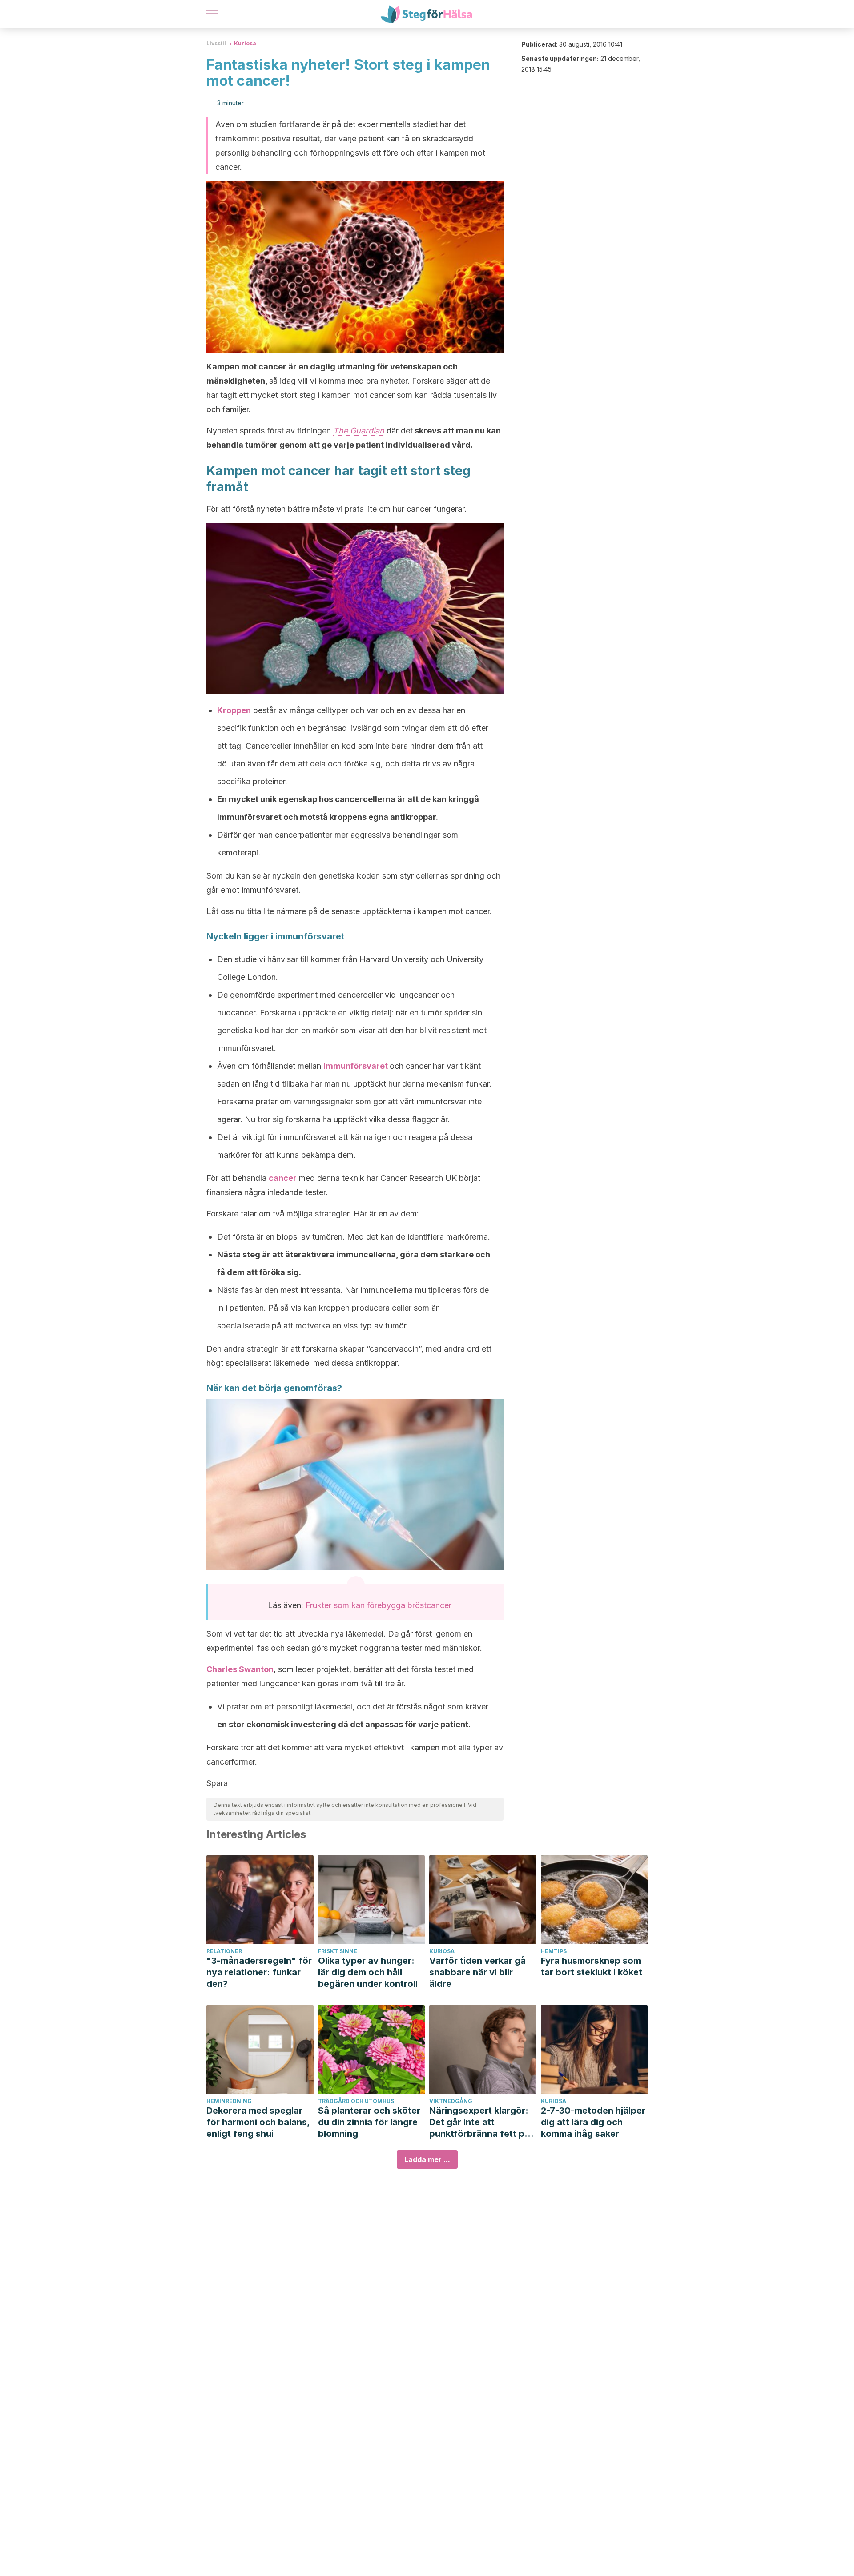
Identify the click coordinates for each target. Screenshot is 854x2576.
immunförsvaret (356, 1066)
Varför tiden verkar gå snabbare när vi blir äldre (477, 1972)
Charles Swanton (240, 1669)
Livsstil (216, 43)
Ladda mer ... (427, 2159)
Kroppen (234, 710)
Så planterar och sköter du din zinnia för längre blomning (369, 2122)
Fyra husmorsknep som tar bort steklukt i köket (592, 1966)
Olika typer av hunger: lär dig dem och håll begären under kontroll (368, 1972)
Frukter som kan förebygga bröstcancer (379, 1605)
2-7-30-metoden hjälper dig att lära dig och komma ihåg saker (593, 2122)
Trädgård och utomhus (356, 2101)
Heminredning (229, 2101)
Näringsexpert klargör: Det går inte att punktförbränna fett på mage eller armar (479, 2122)
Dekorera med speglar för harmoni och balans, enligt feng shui (258, 2122)
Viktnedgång (451, 2101)
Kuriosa (245, 43)
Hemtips (554, 1951)
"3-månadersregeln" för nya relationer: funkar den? (259, 1972)
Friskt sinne (338, 1951)
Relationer (224, 1951)
